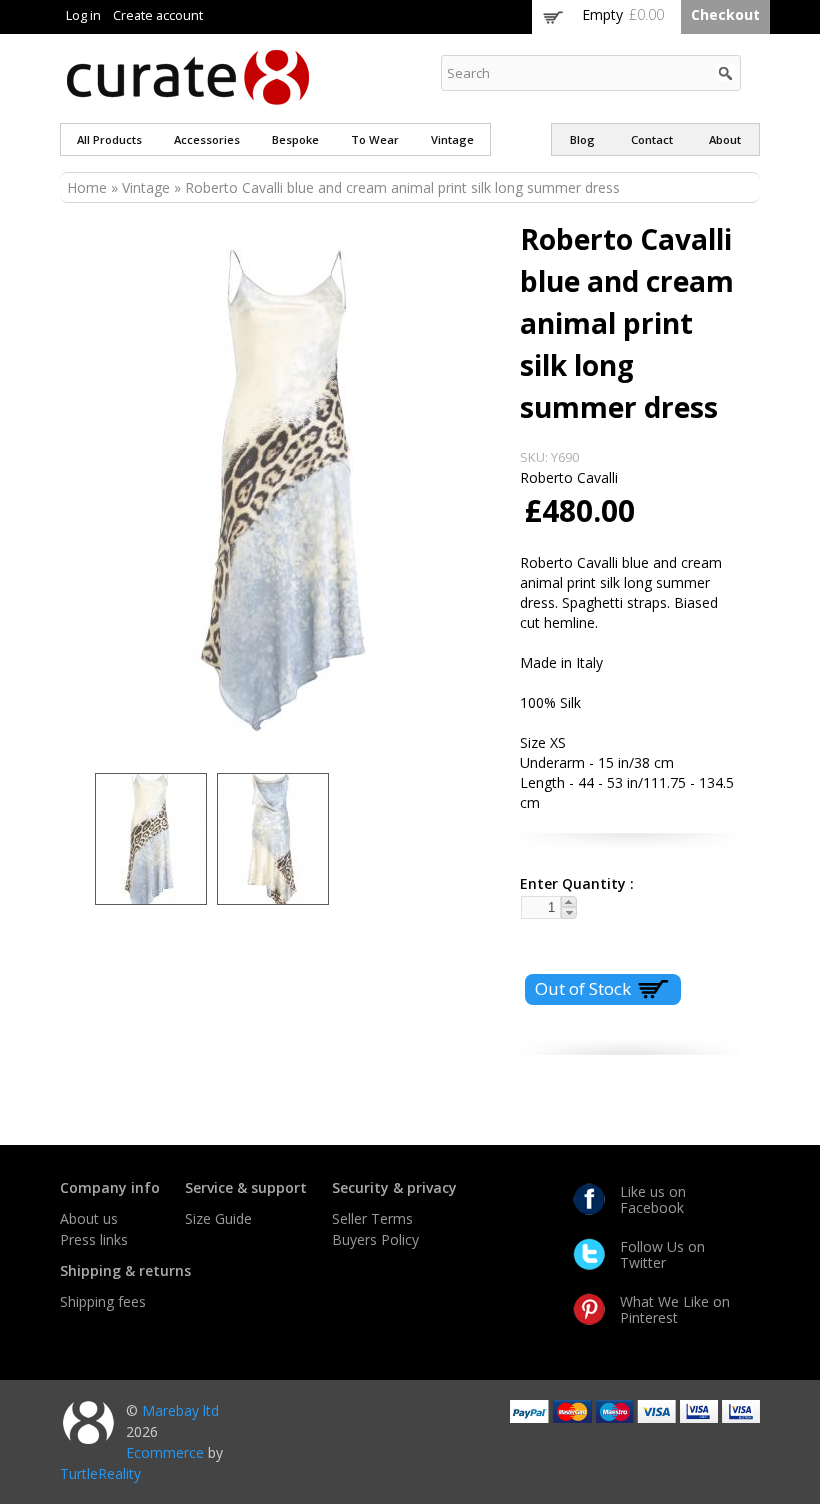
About (725, 139)
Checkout (725, 14)
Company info (110, 1187)
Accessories (207, 139)
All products (109, 139)
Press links (94, 1239)
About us (89, 1218)
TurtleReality (100, 1473)
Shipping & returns (125, 1270)
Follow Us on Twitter (662, 1254)
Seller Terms (372, 1218)
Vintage (452, 139)
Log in (83, 15)
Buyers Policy (375, 1239)
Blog (582, 139)
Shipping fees (103, 1301)
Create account (158, 15)
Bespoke (295, 139)
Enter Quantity (569, 883)
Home (87, 187)
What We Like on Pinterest (675, 1309)
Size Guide (218, 1218)
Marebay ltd (180, 1410)
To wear (375, 139)
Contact (652, 139)
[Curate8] (188, 95)
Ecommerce (165, 1452)
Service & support (246, 1187)
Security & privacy (394, 1187)
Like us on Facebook (653, 1199)
